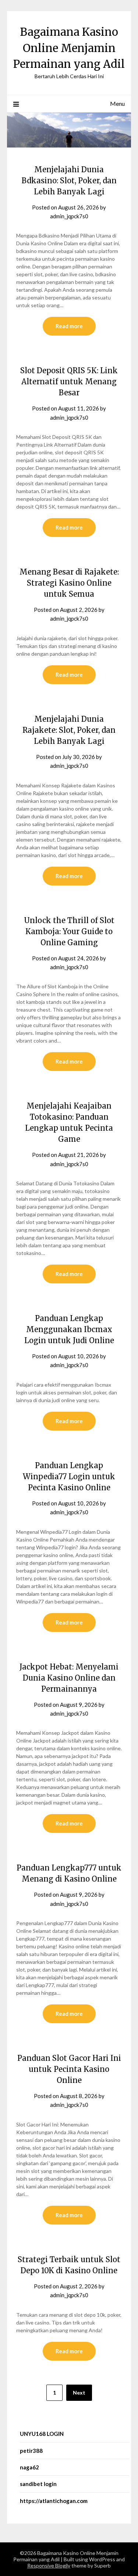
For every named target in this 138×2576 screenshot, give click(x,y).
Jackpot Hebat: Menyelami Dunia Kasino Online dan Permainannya (69, 1678)
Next (79, 2393)
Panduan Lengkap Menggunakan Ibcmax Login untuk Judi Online (69, 1329)
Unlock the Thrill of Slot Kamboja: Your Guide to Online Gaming (69, 931)
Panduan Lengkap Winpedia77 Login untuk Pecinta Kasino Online (69, 1476)
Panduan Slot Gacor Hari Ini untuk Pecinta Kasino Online (69, 2069)
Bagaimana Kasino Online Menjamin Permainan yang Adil (69, 48)
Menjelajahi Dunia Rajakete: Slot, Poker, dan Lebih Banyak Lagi (69, 730)
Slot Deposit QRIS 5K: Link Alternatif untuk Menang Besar (69, 382)
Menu (117, 103)
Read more (69, 326)
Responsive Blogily (49, 2565)
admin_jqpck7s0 (69, 216)
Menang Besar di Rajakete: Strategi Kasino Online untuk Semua (69, 583)
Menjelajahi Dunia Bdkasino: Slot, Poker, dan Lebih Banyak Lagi (69, 181)
